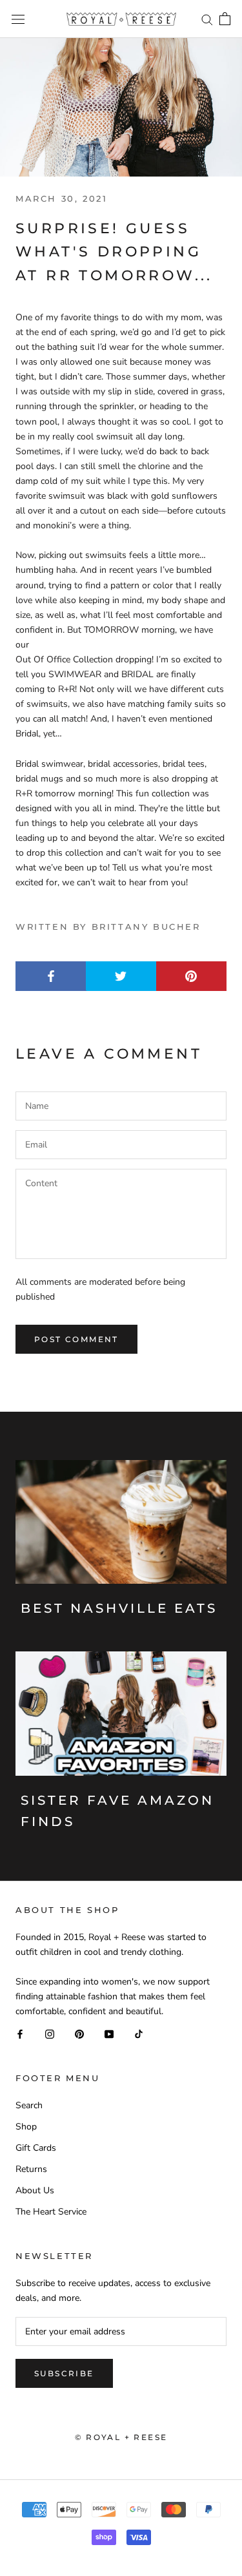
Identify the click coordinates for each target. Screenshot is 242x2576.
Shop (26, 2127)
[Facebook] (20, 2033)
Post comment (76, 1339)
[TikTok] (139, 2033)
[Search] (207, 19)
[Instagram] (50, 2033)
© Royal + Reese (121, 2437)
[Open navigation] (18, 19)
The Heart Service (51, 2212)
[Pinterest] (79, 2033)
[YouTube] (109, 2033)
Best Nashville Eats (119, 1608)
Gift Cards (36, 2148)
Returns (31, 2169)
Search (29, 2105)
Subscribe (64, 2373)
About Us (35, 2190)
